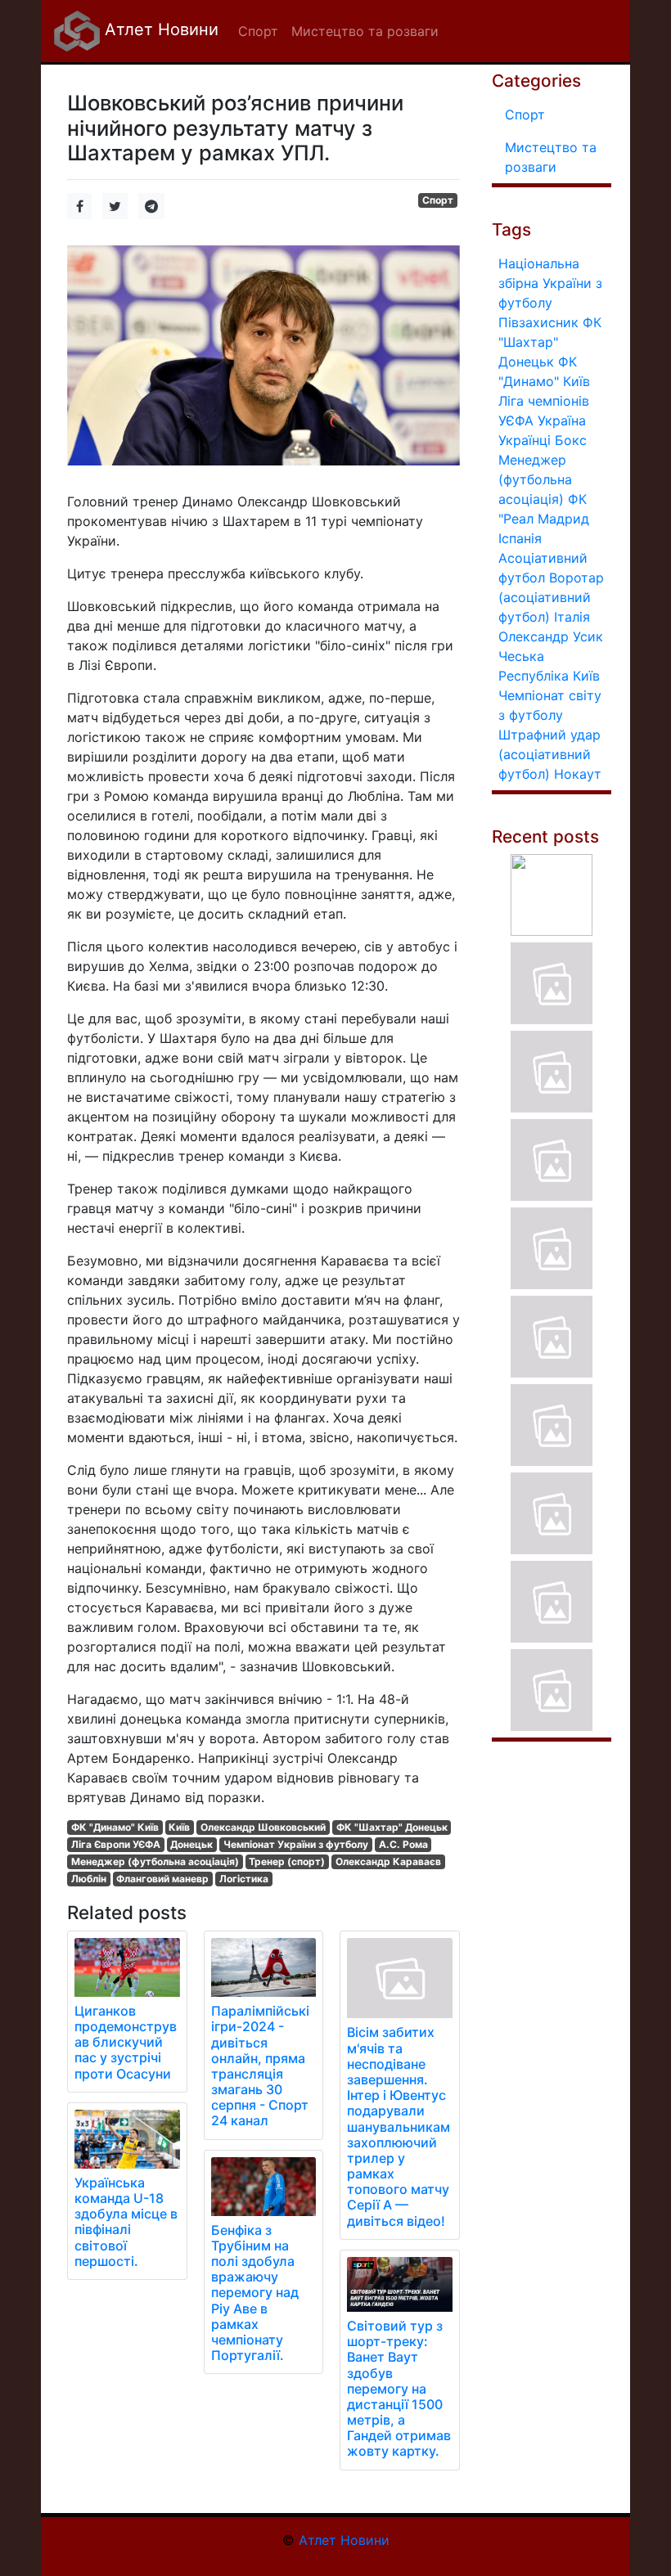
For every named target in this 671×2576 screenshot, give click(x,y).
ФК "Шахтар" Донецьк (392, 1827)
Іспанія (520, 538)
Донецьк (191, 1844)
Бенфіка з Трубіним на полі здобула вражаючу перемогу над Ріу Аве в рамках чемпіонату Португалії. (255, 2293)
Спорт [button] (258, 31)
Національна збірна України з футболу (550, 283)
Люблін (89, 1879)
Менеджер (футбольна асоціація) (155, 1861)
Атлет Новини (159, 29)
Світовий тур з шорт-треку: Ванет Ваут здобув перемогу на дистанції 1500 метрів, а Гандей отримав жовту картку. (399, 2389)
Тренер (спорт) (287, 1861)
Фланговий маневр (162, 1879)
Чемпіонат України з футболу (296, 1844)
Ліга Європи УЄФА (116, 1844)
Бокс (571, 440)
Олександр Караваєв (388, 1861)
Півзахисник (538, 322)
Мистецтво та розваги (551, 157)
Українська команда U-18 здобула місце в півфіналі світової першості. (126, 2222)
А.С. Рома (403, 1844)
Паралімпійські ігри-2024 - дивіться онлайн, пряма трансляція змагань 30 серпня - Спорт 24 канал (260, 2066)
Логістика (244, 1879)
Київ (179, 1827)
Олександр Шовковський (263, 1827)
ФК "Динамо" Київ (115, 1827)
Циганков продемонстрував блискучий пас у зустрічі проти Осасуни (126, 2042)
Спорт (438, 200)
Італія (572, 617)
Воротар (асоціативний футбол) (551, 597)
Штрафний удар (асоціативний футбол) (549, 754)
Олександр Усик (551, 636)
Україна (562, 420)
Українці (525, 440)
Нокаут (578, 774)
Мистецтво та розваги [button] (365, 31)
